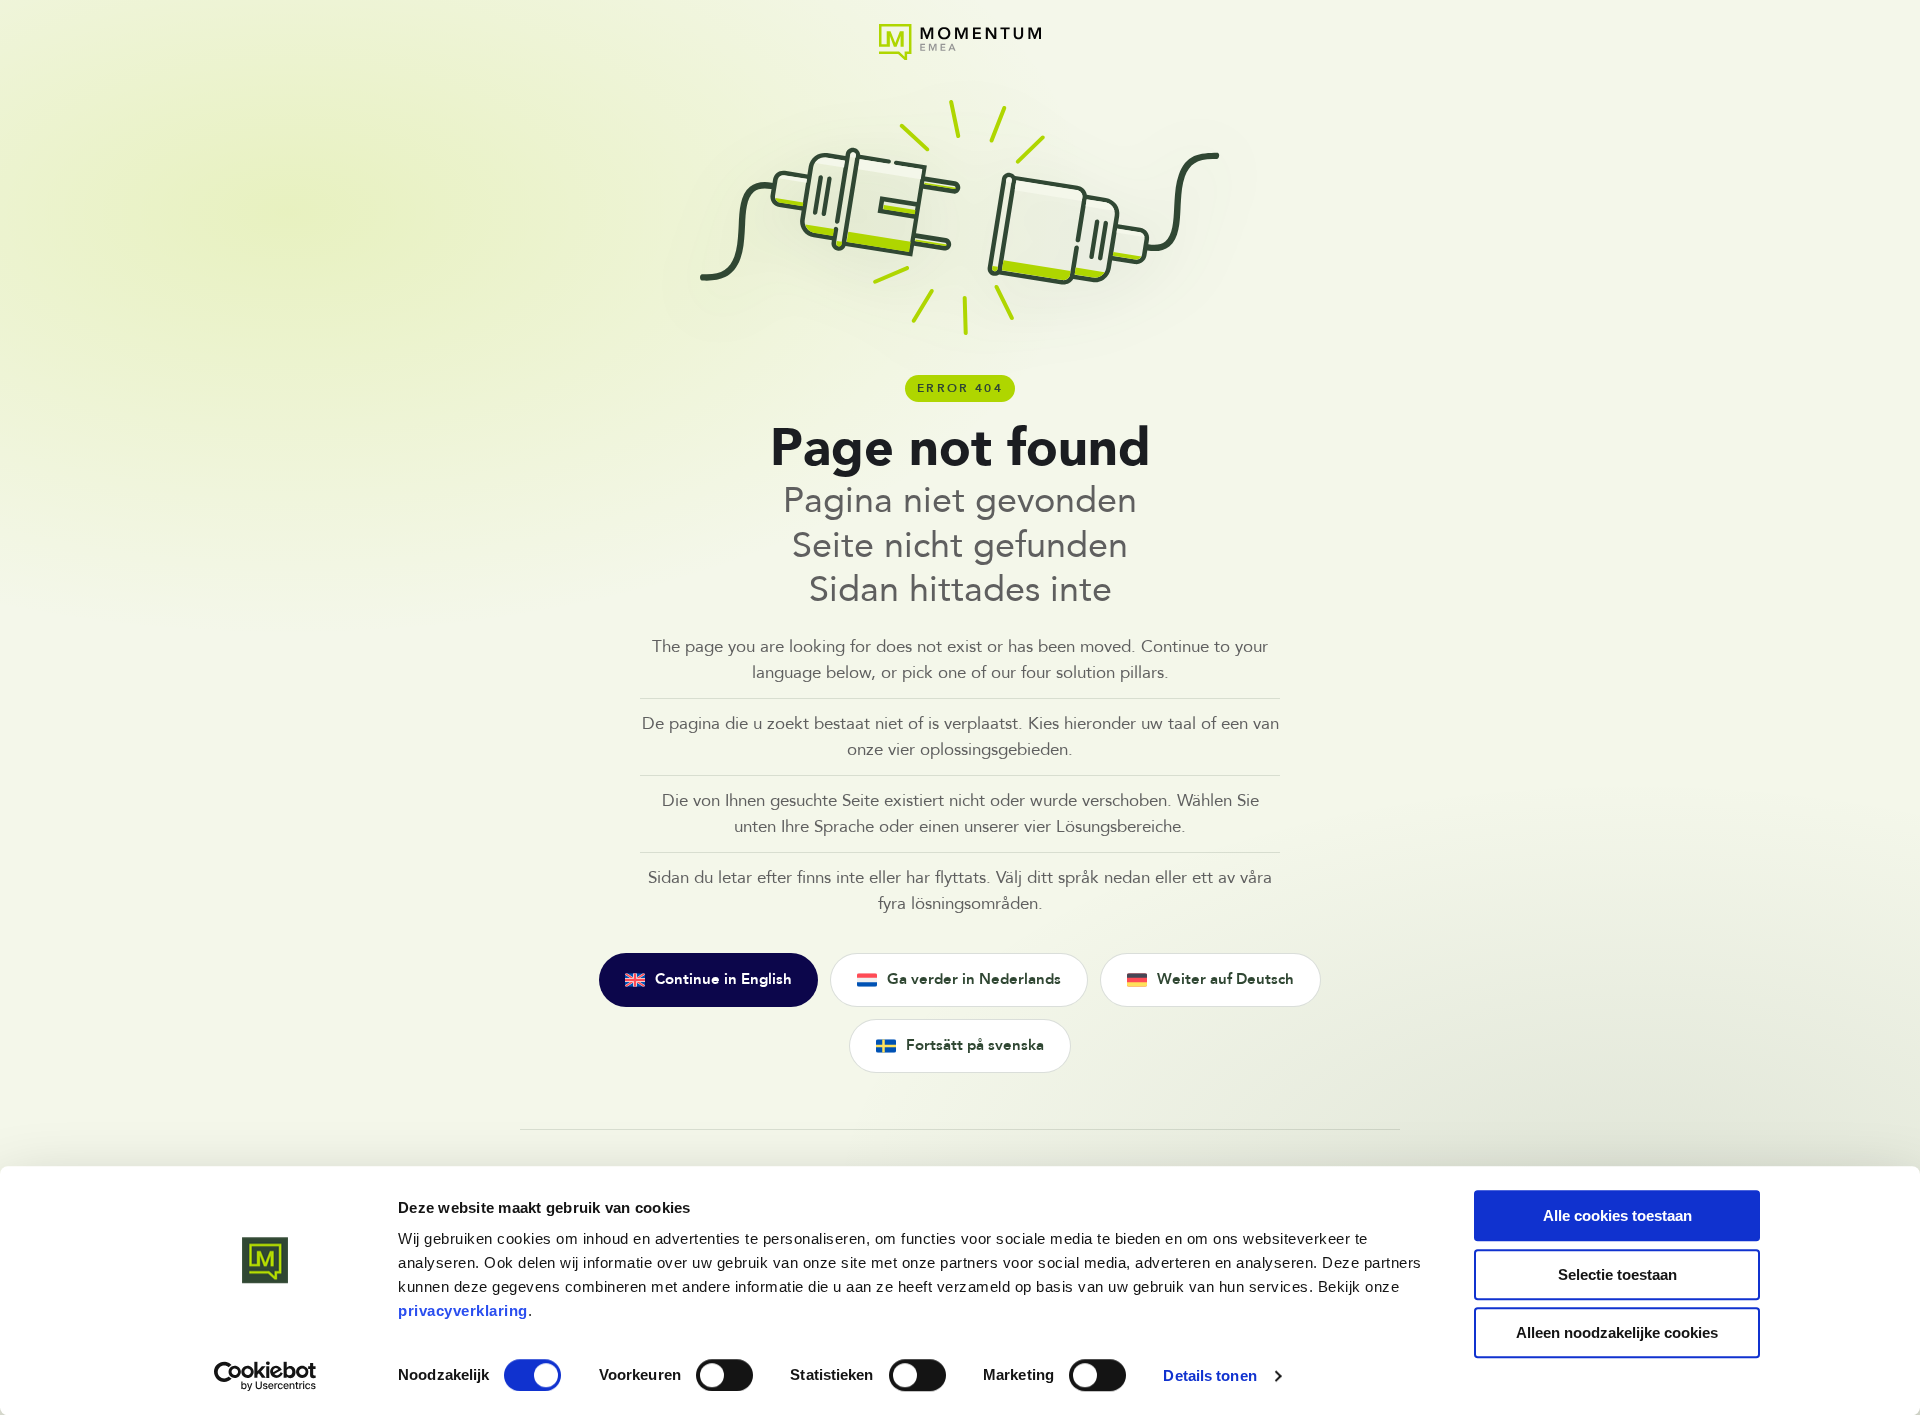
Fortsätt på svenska (975, 1045)
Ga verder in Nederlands (974, 979)
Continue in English (723, 979)
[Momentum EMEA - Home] (959, 42)
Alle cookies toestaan (1617, 1215)
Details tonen (1209, 1375)
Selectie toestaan (1617, 1274)
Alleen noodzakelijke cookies (1617, 1332)
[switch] (724, 1375)
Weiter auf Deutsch (1225, 979)
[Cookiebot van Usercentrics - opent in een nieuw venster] (265, 1376)
